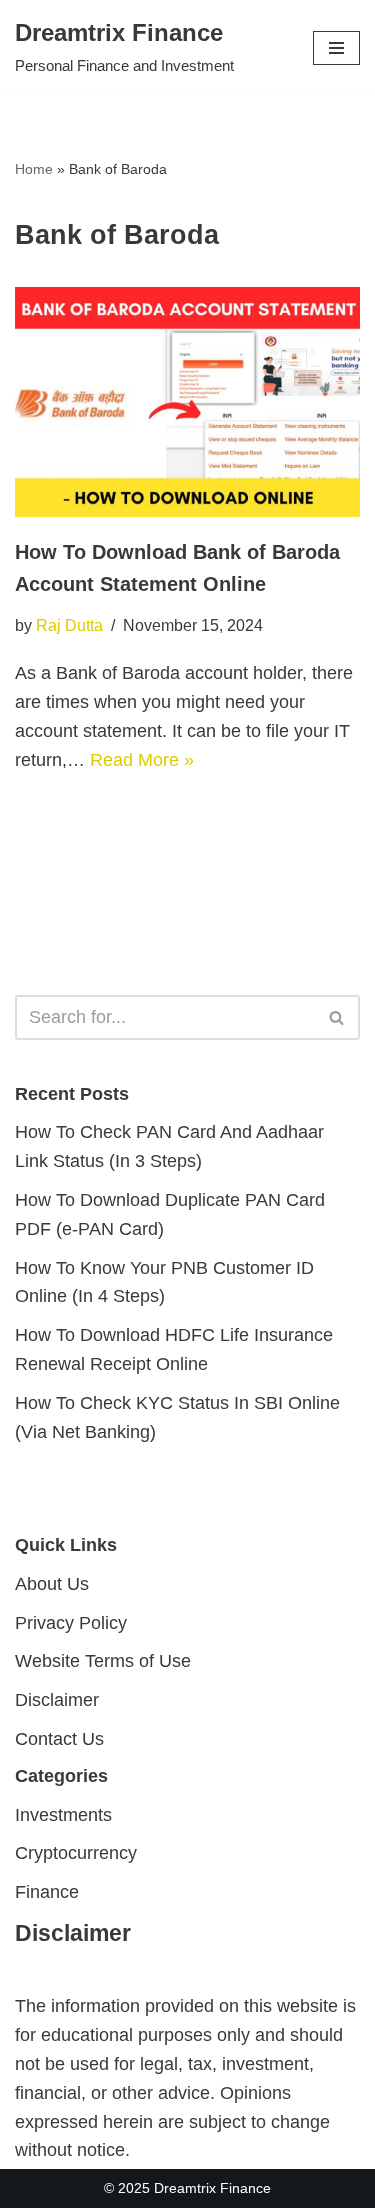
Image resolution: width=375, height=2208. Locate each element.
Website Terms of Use (103, 1661)
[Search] (337, 1017)
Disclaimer (57, 1700)
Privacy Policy (71, 1622)
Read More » (142, 760)
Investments (63, 1814)
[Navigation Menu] (336, 48)
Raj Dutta (69, 625)
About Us (52, 1584)
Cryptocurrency (76, 1853)
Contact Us (59, 1739)
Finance (47, 1892)
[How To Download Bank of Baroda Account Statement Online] (187, 402)
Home (34, 169)
